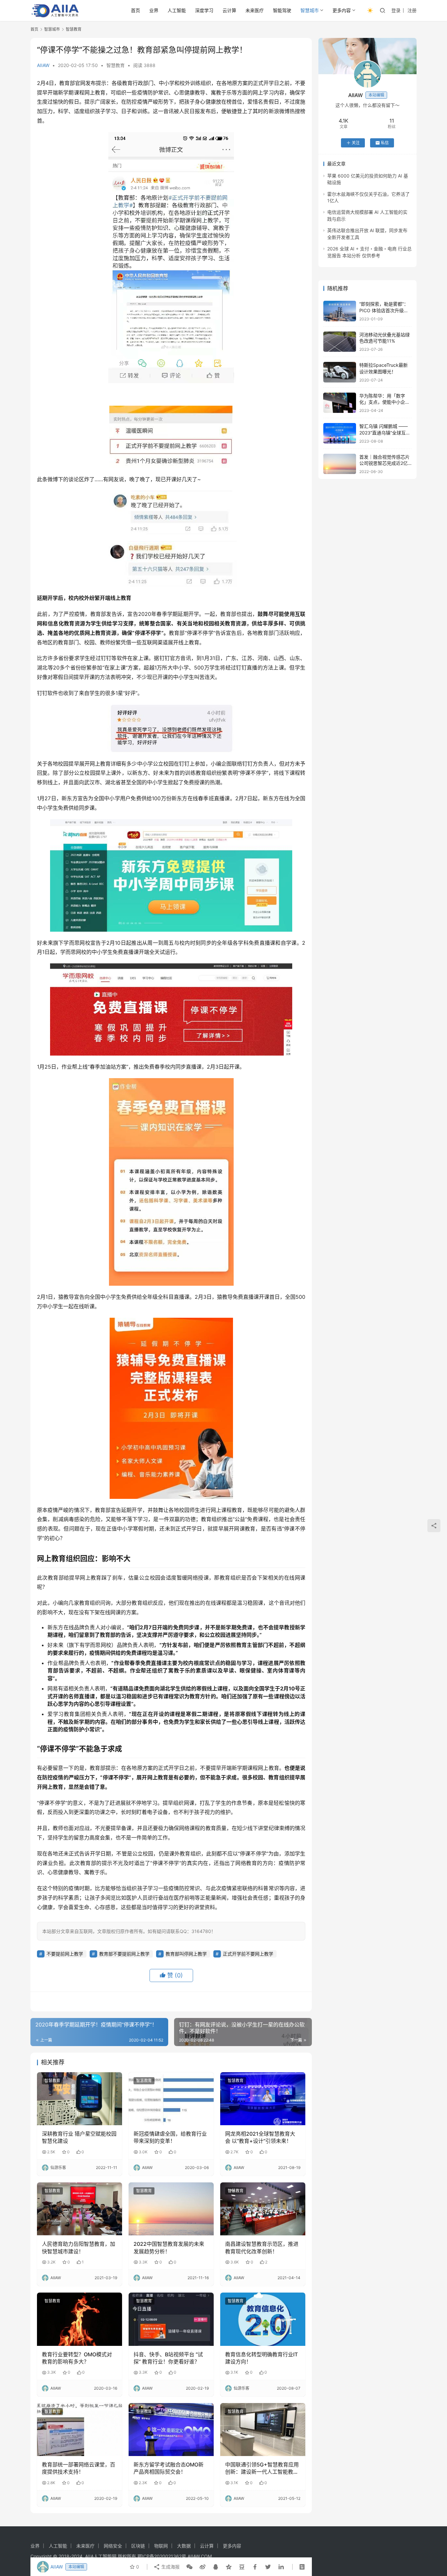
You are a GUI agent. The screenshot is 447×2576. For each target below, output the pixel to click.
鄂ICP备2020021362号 (162, 2556)
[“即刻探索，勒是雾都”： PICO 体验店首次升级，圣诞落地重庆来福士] (340, 311)
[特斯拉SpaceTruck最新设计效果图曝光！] (340, 372)
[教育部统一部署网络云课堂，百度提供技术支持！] (80, 2430)
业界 (154, 10)
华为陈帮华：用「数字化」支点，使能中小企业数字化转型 (384, 402)
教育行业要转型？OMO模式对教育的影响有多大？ (77, 2358)
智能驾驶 (282, 10)
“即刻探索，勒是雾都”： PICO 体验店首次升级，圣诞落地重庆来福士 (384, 310)
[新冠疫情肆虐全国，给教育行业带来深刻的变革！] (171, 2099)
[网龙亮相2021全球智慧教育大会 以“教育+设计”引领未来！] (263, 2099)
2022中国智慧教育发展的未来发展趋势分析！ (169, 2247)
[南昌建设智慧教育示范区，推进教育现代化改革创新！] (263, 2209)
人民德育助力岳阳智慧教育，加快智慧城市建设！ (79, 2247)
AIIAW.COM (200, 2556)
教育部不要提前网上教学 (124, 1954)
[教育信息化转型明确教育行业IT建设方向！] (263, 2319)
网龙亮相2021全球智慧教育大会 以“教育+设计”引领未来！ (260, 2137)
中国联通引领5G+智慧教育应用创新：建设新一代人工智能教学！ (262, 2468)
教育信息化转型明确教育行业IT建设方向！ (261, 2358)
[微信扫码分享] (189, 2567)
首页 (135, 10)
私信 (385, 143)
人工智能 (177, 10)
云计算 (229, 10)
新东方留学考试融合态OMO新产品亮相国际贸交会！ (169, 2468)
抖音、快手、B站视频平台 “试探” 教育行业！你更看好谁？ (168, 2358)
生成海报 (170, 2567)
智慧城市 (310, 10)
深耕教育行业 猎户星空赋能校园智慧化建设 (79, 2137)
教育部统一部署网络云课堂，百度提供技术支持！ (79, 2468)
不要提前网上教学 (65, 1954)
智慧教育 (116, 65)
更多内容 (342, 10)
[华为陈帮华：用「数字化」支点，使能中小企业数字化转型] (340, 403)
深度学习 (204, 10)
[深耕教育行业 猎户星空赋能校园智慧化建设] (80, 2099)
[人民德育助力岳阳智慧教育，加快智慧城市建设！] (80, 2209)
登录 (396, 10)
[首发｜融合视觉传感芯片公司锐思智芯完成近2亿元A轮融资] (340, 464)
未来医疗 (255, 10)
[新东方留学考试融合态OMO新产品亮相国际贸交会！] (171, 2430)
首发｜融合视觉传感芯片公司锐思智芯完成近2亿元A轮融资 (384, 463)
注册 (412, 10)
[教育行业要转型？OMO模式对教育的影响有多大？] (80, 2319)
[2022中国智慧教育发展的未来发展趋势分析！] (171, 2209)
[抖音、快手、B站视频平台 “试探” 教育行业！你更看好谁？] (171, 2319)
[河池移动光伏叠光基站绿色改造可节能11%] (340, 342)
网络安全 (113, 2546)
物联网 (161, 2546)
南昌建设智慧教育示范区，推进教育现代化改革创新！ (262, 2247)
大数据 (184, 2546)
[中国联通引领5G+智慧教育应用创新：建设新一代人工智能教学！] (263, 2430)
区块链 (138, 2546)
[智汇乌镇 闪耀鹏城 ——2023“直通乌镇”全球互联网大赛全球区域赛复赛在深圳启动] (340, 433)
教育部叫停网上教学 (186, 1954)
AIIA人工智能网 (101, 2556)
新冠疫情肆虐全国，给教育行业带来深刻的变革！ (170, 2137)
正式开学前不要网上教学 (248, 1954)
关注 (356, 143)
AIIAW (43, 65)
